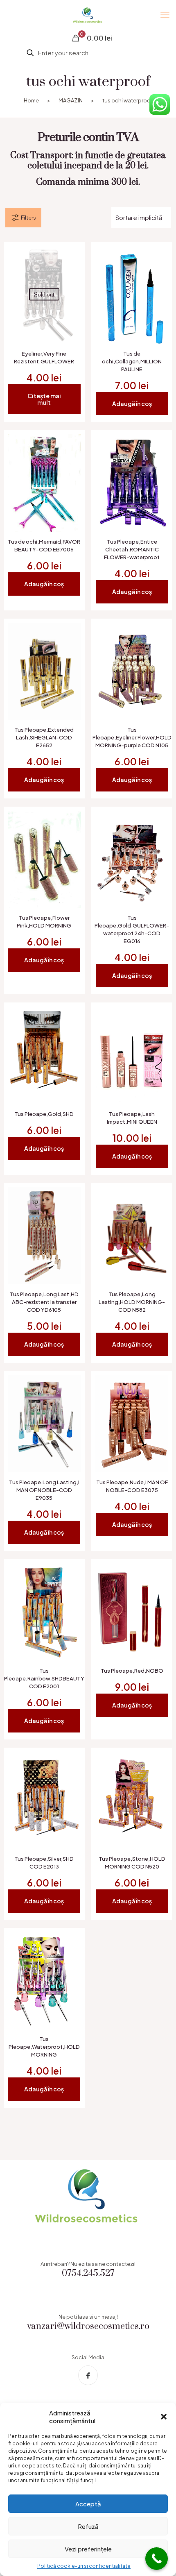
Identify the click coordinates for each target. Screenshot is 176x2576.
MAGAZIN (71, 100)
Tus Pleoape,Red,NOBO (132, 1671)
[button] (164, 2417)
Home (31, 100)
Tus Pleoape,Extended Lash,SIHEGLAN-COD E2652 (44, 737)
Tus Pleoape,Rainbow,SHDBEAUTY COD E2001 (44, 1678)
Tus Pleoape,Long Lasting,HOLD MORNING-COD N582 (132, 1302)
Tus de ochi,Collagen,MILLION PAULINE (132, 361)
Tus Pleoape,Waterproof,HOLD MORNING (44, 2047)
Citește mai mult (44, 399)
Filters (28, 218)
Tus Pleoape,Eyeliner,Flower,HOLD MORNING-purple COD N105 (132, 737)
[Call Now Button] (157, 2559)
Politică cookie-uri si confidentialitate (84, 2566)
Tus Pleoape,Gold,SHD (44, 1114)
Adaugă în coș (132, 404)
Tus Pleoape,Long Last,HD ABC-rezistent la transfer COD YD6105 (44, 1302)
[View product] (71, 256)
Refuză (88, 2526)
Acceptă (88, 2504)
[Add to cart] (159, 256)
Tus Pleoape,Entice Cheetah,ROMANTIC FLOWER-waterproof (132, 549)
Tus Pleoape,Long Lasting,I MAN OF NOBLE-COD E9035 (44, 1490)
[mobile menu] (165, 14)
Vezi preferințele (88, 2549)
